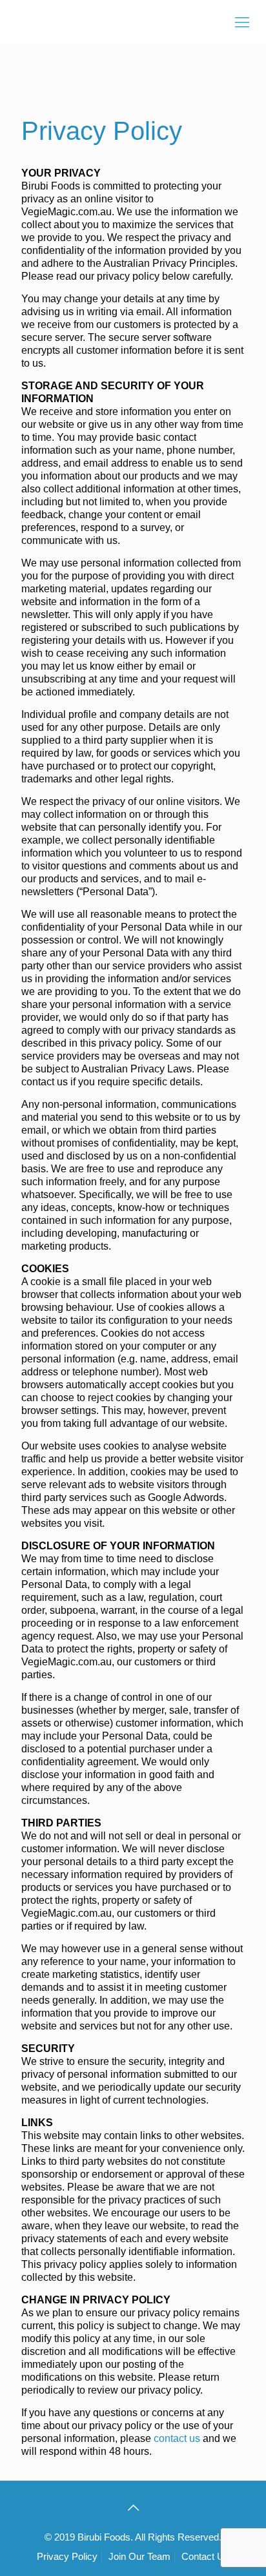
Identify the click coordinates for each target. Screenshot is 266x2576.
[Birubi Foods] (133, 23)
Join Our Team (139, 2556)
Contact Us (205, 2556)
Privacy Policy (67, 2556)
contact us (177, 2438)
